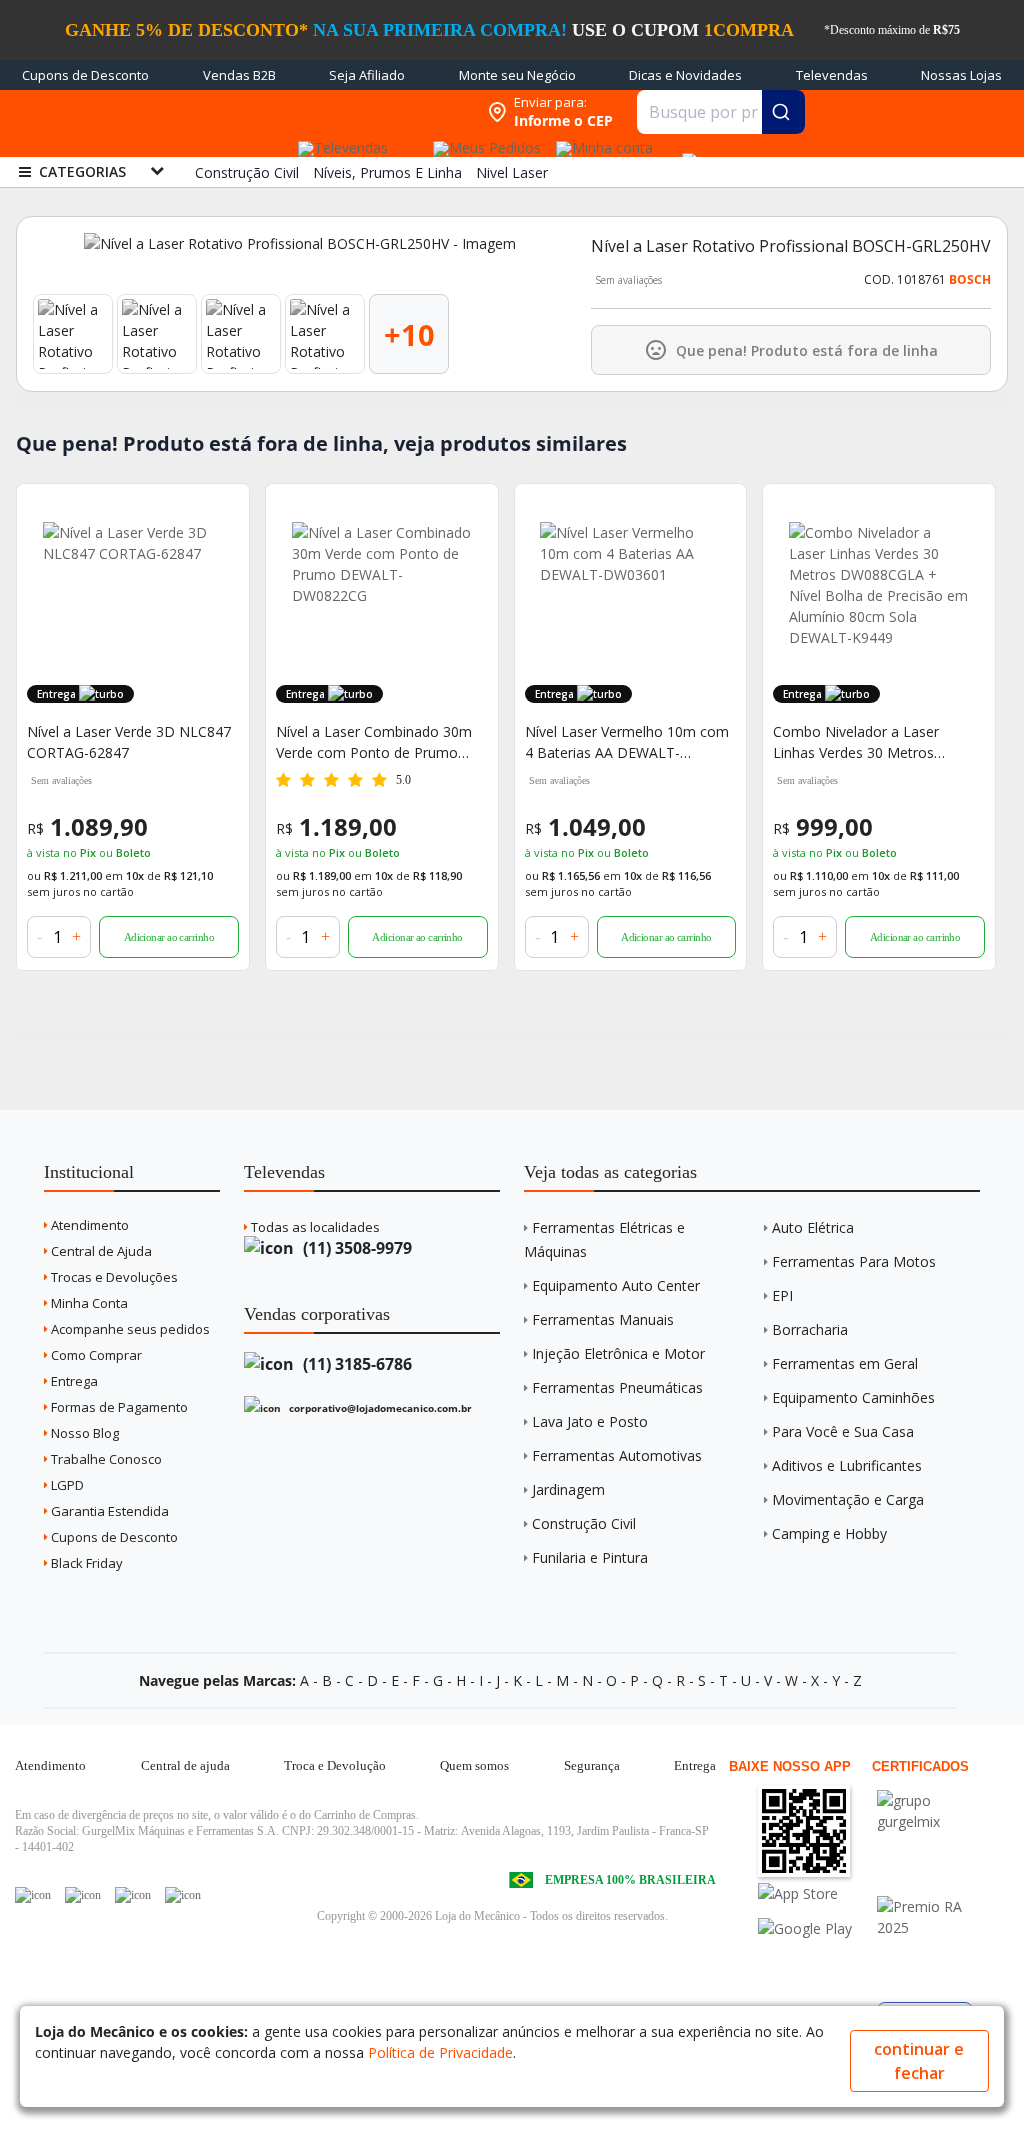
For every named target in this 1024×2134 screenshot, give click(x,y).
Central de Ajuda (100, 1251)
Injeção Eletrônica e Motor (618, 1353)
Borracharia (810, 1329)
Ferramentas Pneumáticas (617, 1387)
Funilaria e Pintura (590, 1557)
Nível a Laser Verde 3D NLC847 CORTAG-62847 (129, 742)
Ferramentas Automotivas (617, 1455)
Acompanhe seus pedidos (129, 1329)
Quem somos (474, 1765)
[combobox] (721, 112)
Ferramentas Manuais (603, 1319)
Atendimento (88, 1225)
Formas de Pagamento (118, 1407)
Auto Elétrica (813, 1227)
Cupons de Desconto (85, 75)
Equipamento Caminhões (853, 1397)
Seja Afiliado (367, 75)
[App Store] (815, 1893)
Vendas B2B (239, 75)
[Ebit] (934, 1800)
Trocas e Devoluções (113, 1277)
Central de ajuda (185, 1765)
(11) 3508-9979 (355, 1248)
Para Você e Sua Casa (843, 1431)
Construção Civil (584, 1523)
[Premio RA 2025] (934, 1906)
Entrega (73, 1381)
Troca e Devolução (335, 1765)
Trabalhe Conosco (105, 1459)
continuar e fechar (919, 2061)
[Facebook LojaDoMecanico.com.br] (33, 1895)
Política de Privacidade (440, 2052)
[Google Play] (815, 1928)
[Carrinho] (686, 150)
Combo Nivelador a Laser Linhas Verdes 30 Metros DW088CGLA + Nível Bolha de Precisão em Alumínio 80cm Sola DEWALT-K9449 (870, 742)
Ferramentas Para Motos (854, 1261)
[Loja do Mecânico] (348, 112)
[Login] (601, 141)
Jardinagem (568, 1489)
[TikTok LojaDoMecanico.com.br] (183, 1895)
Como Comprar (95, 1355)
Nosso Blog (83, 1433)
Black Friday (85, 1563)
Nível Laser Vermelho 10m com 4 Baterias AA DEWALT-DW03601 (627, 742)
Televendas (832, 75)
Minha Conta (88, 1303)
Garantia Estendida (108, 1511)
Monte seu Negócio (517, 75)
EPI (782, 1295)
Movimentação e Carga (848, 1499)
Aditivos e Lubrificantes (847, 1465)
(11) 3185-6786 (355, 1364)
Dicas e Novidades (685, 75)
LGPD (66, 1485)
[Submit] (783, 112)
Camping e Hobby (829, 1533)
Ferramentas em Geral (845, 1363)
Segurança (592, 1765)
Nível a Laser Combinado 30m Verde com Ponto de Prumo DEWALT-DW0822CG (374, 742)
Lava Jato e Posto (590, 1421)
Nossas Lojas (961, 75)
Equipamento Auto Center (616, 1285)
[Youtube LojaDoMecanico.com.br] (83, 1895)
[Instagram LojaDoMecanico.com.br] (133, 1895)
